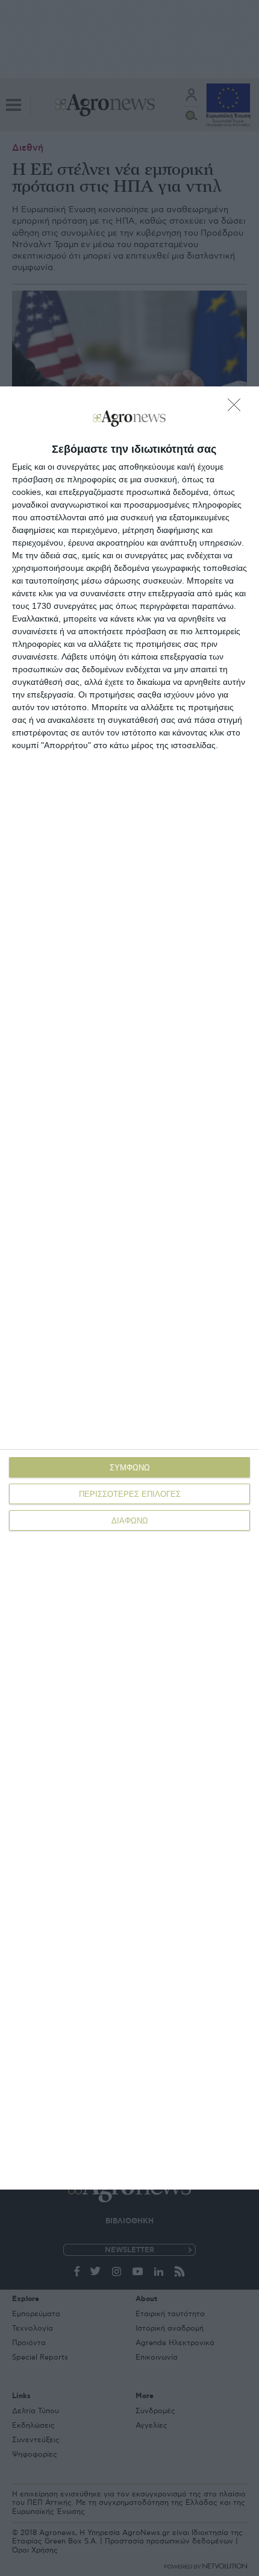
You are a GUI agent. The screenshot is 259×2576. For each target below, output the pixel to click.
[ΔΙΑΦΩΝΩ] (237, 408)
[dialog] (129, 1288)
